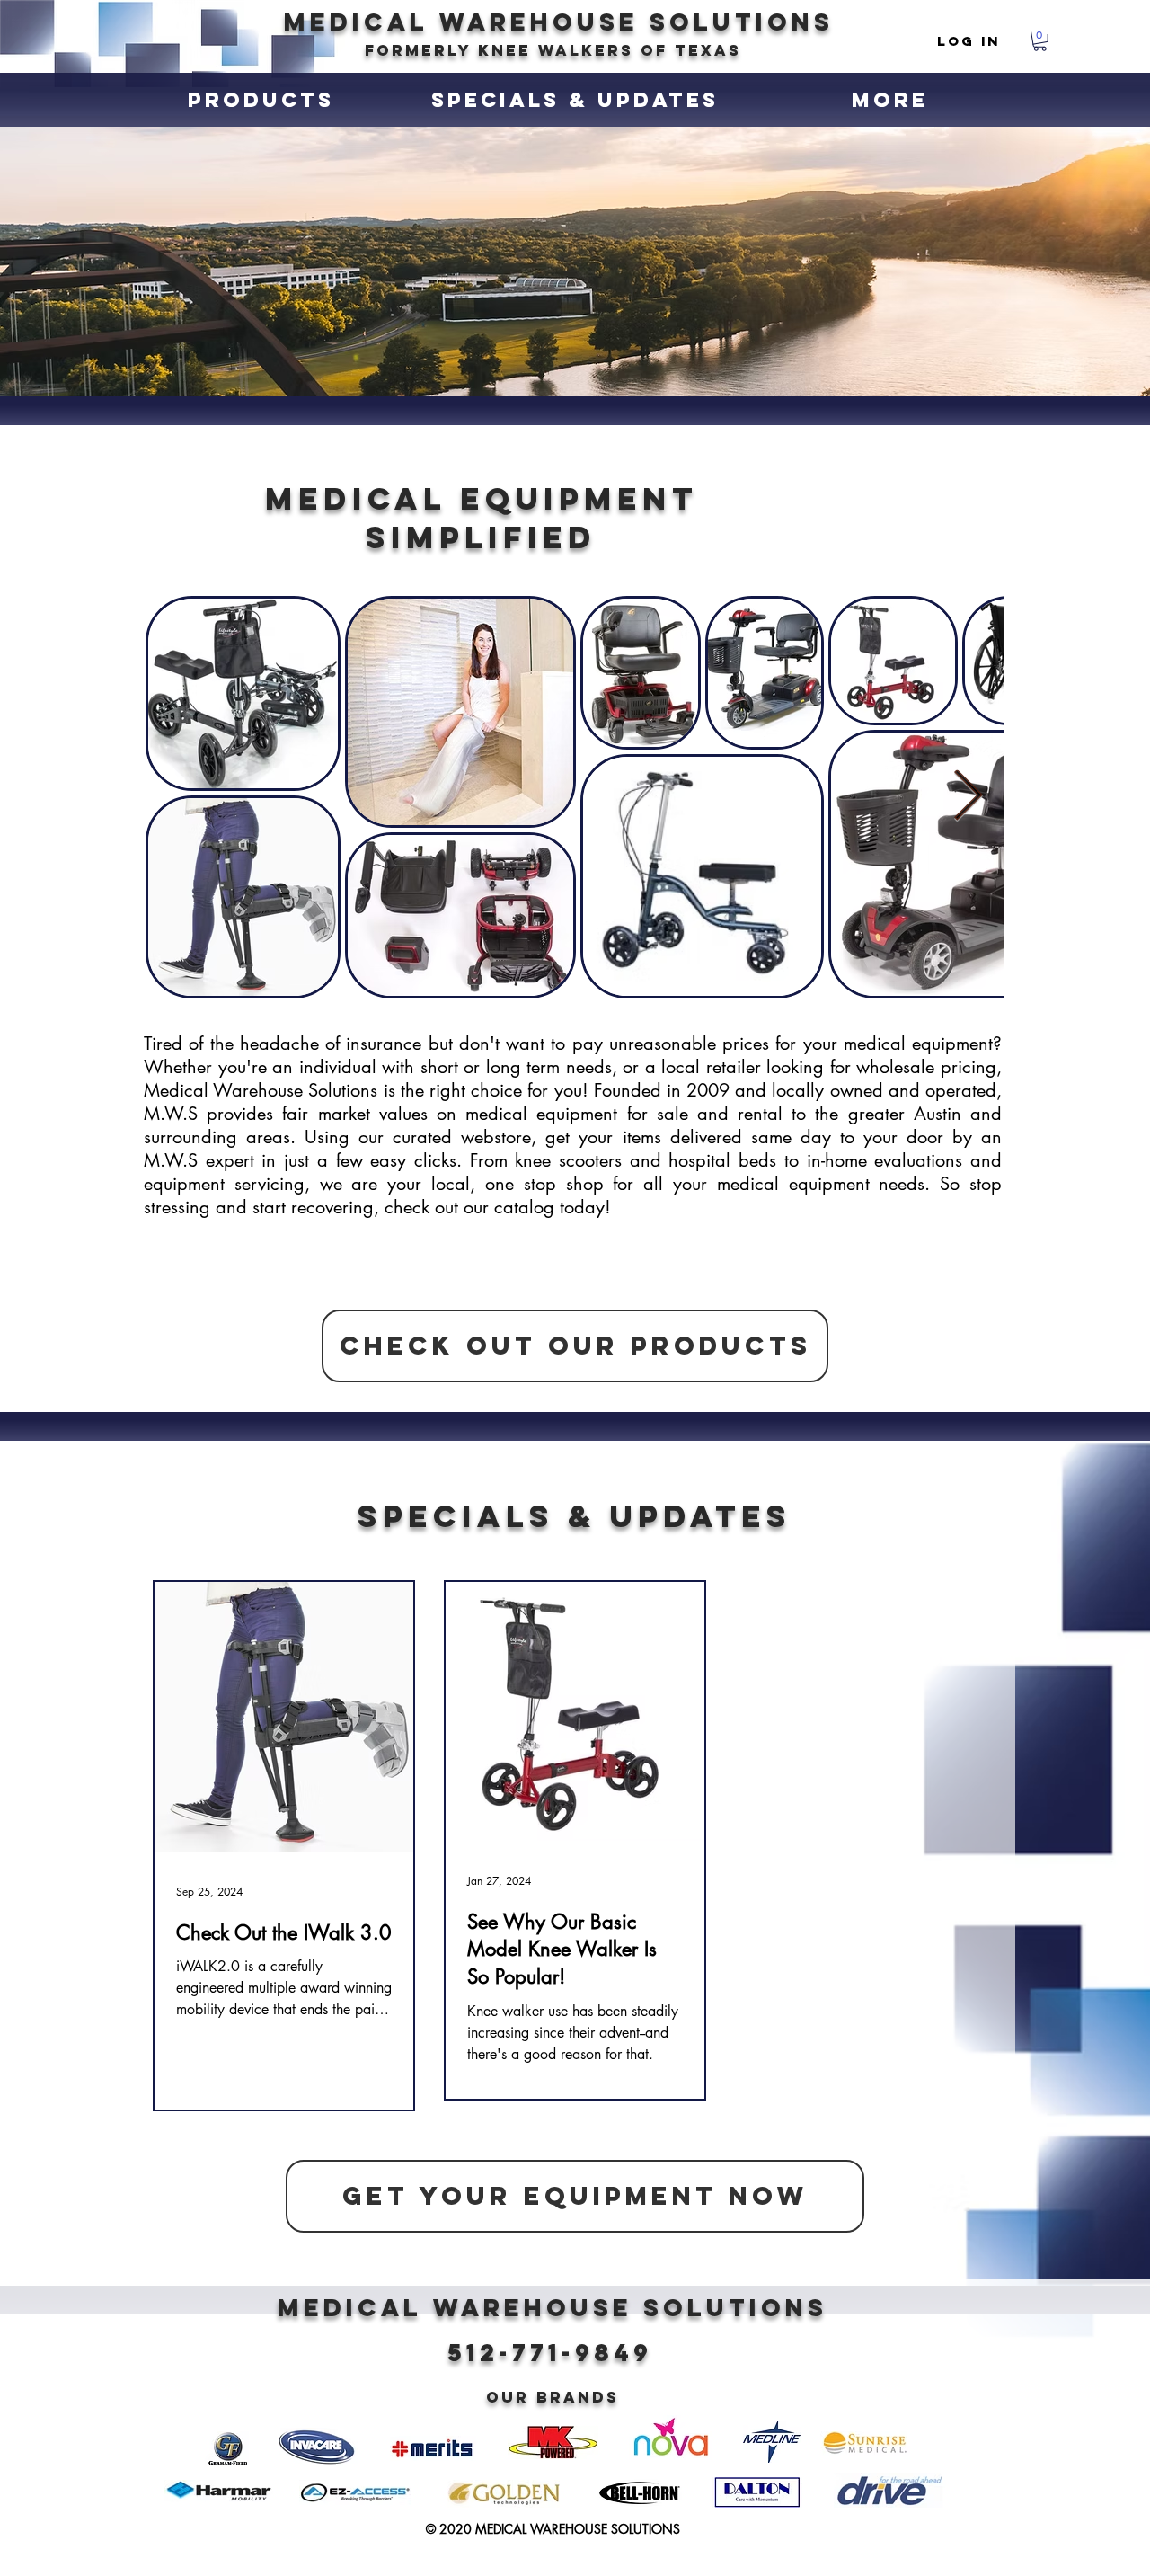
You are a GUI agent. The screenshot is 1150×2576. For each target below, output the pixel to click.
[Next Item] (968, 797)
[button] (1040, 41)
